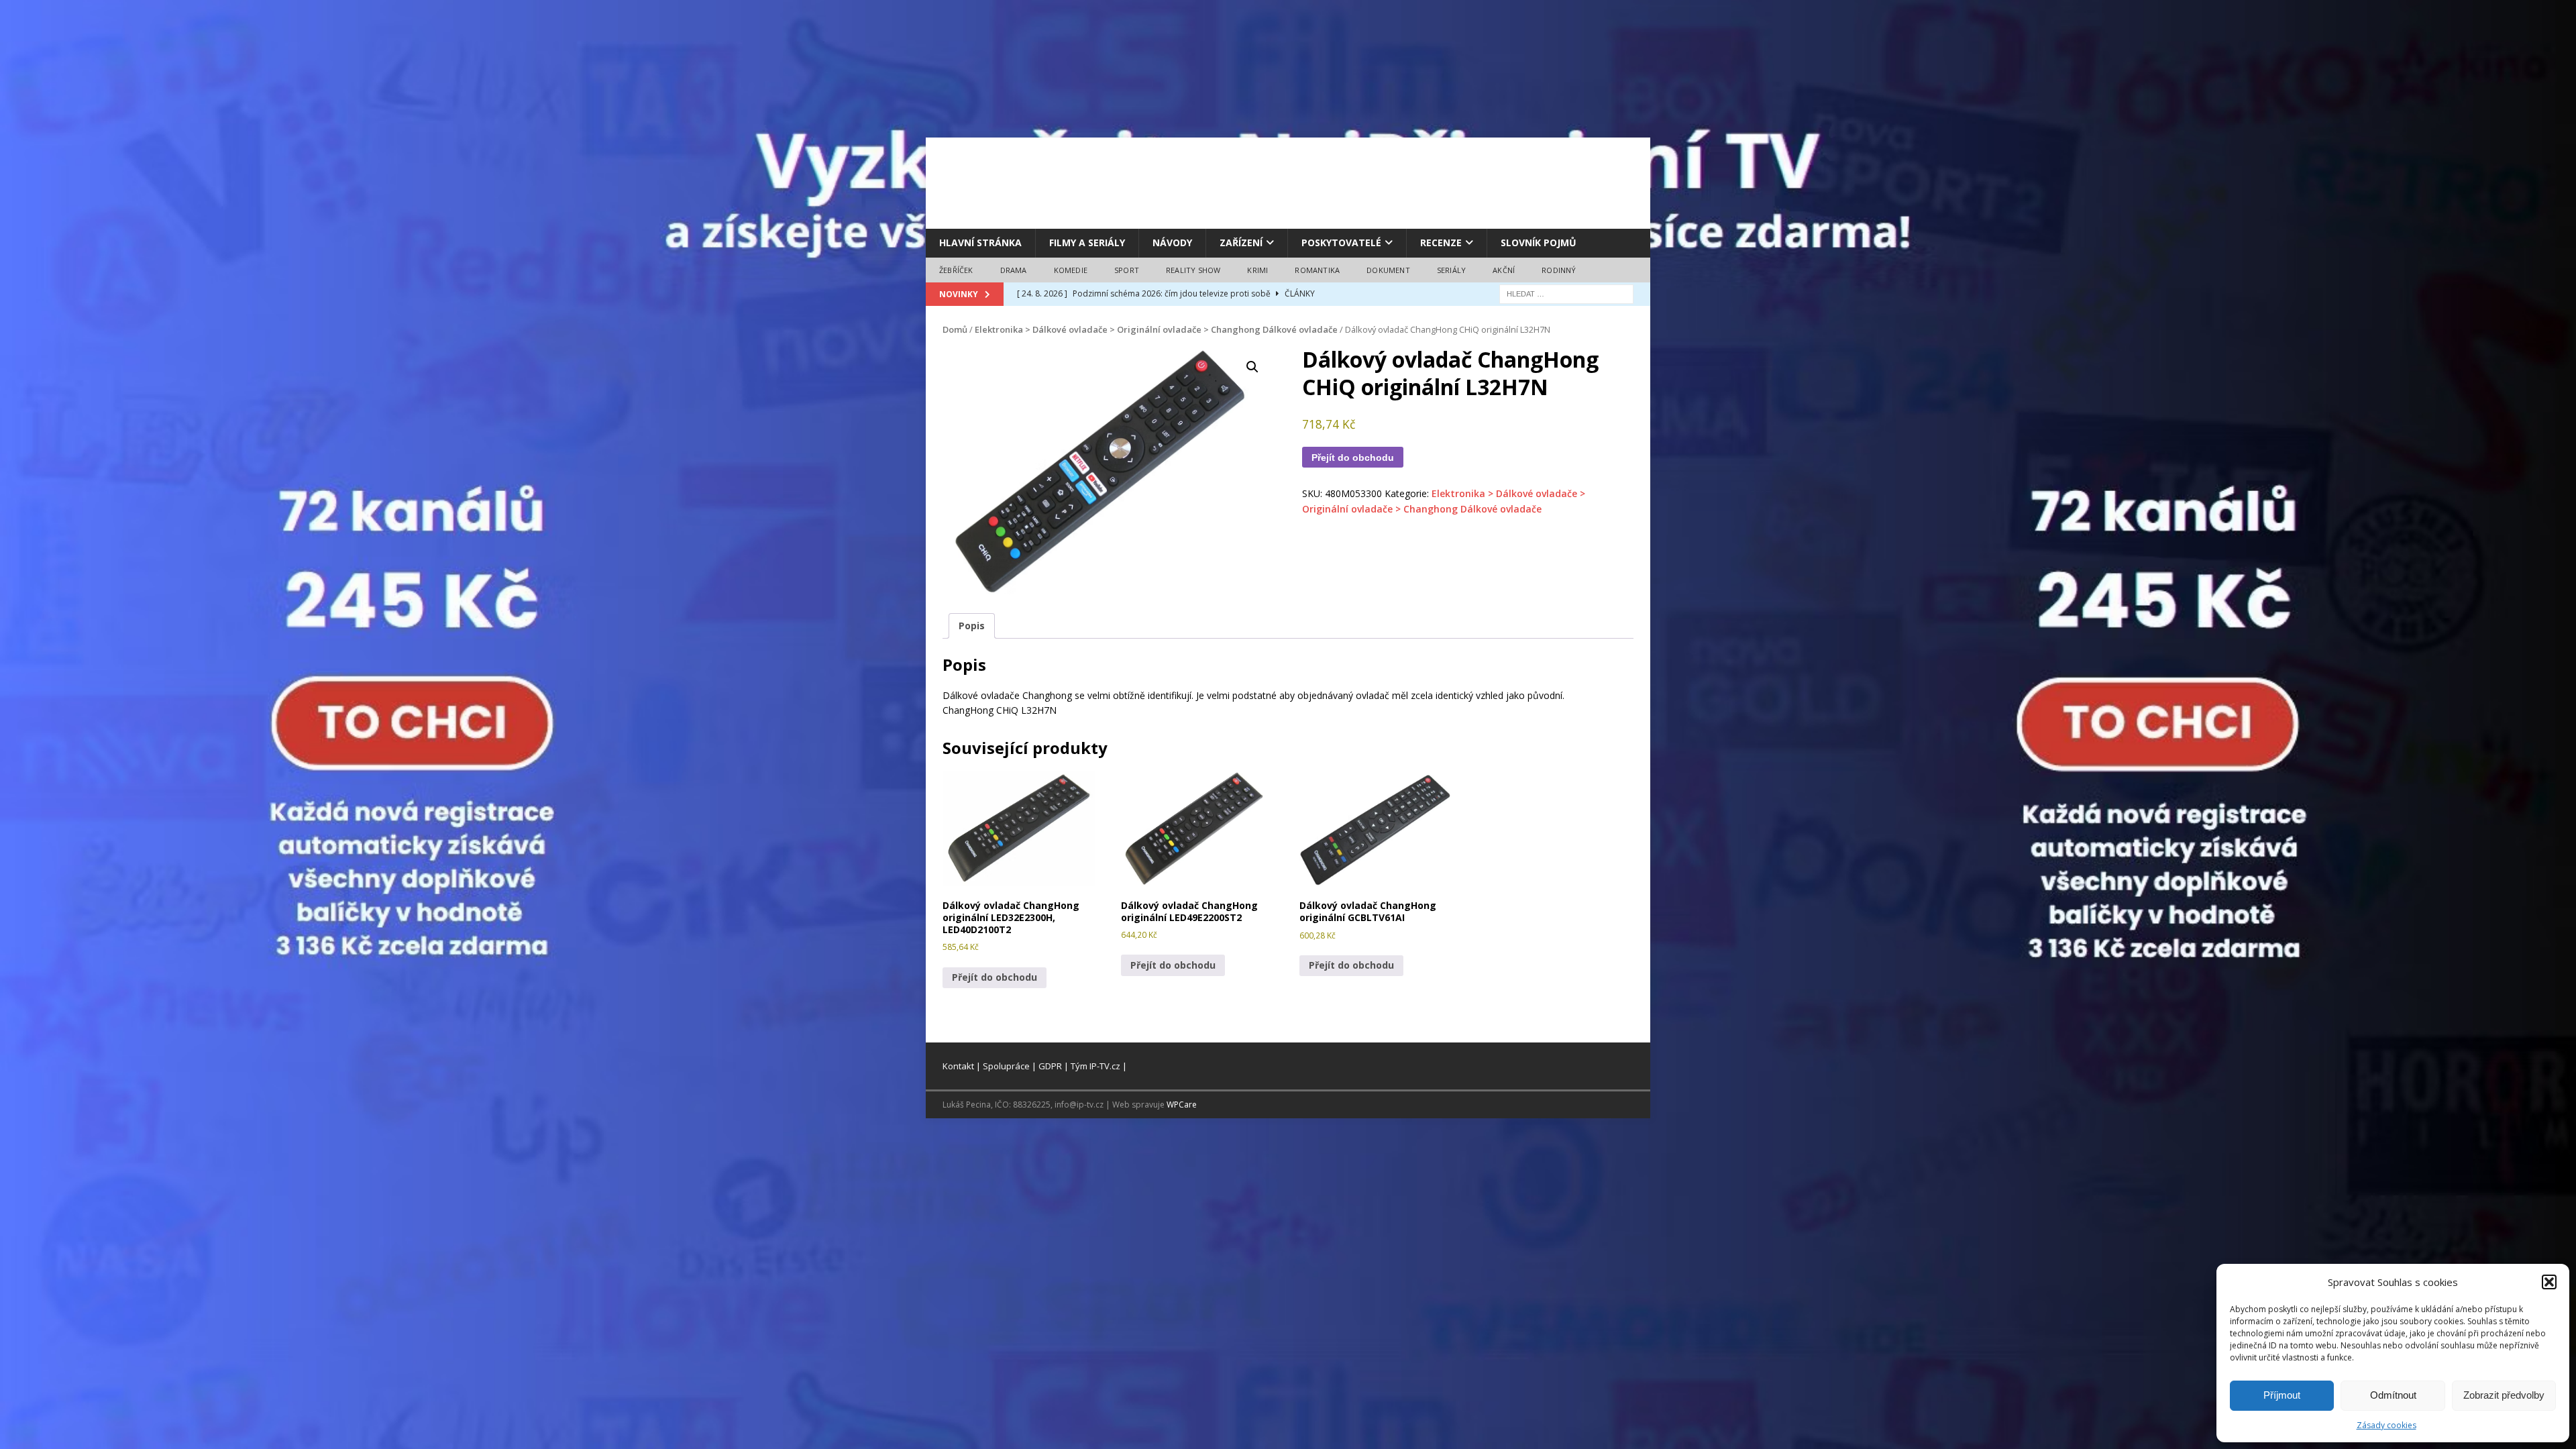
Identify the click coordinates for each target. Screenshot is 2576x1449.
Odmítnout (2393, 1395)
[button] (2549, 1282)
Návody (1172, 243)
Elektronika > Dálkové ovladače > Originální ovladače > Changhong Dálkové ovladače (1156, 329)
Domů (955, 329)
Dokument (1388, 270)
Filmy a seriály (1087, 243)
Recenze (1441, 243)
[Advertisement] (1288, 181)
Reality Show (1193, 270)
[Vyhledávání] (1566, 293)
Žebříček (956, 270)
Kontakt (958, 1066)
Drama (1014, 270)
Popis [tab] (972, 626)
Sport (1127, 270)
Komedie (1071, 270)
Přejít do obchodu (1353, 458)
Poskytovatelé (1341, 243)
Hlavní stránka (980, 243)
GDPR (1050, 1066)
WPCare (1182, 1105)
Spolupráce (1006, 1066)
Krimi (1257, 270)
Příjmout (2282, 1395)
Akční (1504, 270)
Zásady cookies (2386, 1425)
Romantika (1317, 270)
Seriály (1451, 270)
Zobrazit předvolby (2504, 1395)
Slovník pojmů (1539, 243)
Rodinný (1559, 270)
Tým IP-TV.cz (1095, 1066)
